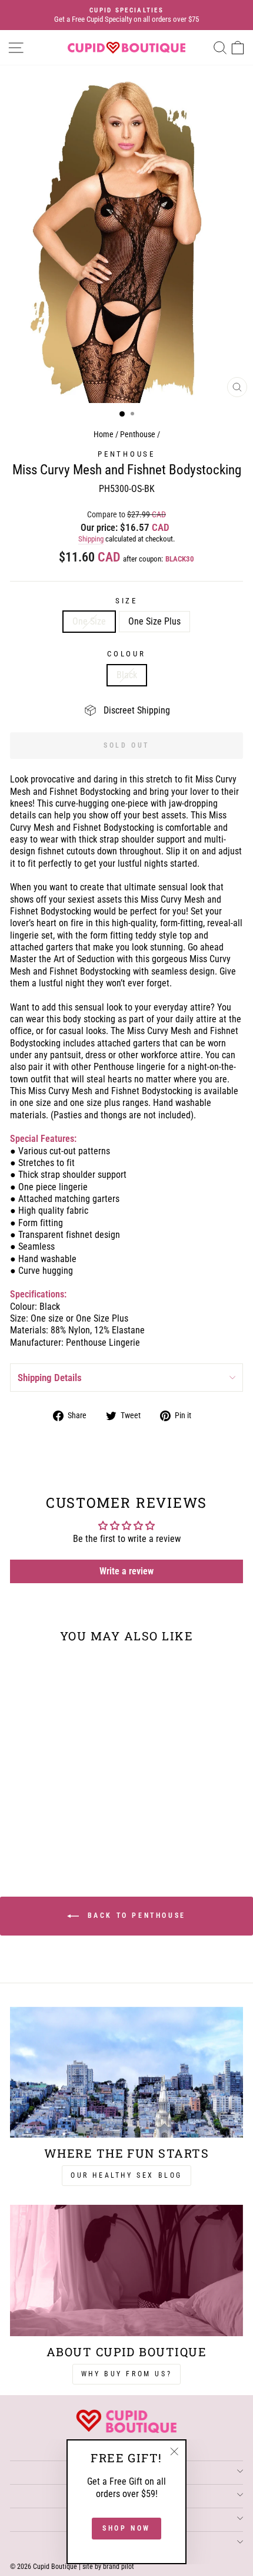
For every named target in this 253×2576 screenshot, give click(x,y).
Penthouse (138, 435)
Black (127, 675)
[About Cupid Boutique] (126, 2270)
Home (104, 435)
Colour (126, 654)
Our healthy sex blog (126, 2175)
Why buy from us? (127, 2374)
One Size (89, 621)
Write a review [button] (126, 1571)
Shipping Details (50, 1378)
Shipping (91, 539)
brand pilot (119, 2567)
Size (126, 601)
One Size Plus (154, 621)
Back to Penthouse (135, 1916)
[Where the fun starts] (126, 2073)
